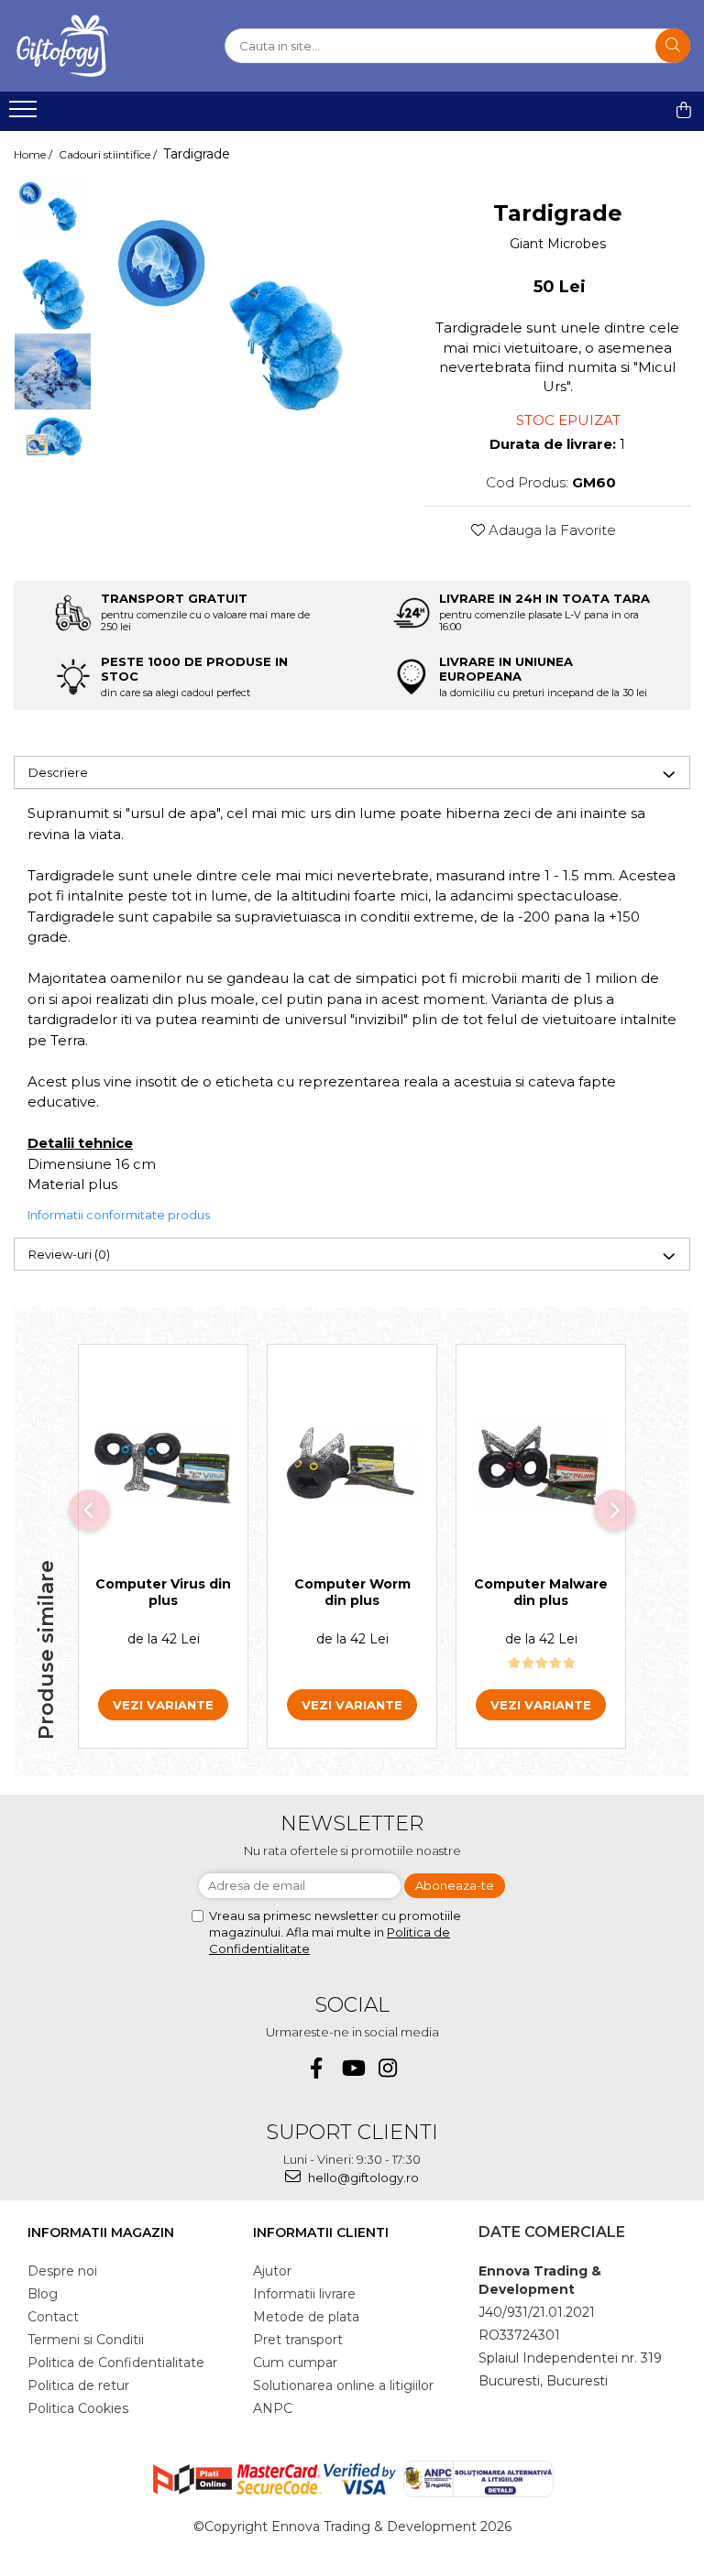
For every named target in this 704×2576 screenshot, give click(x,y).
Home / (34, 154)
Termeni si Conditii (86, 2340)
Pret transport (298, 2340)
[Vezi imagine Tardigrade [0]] (53, 209)
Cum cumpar (295, 2363)
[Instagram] (388, 2068)
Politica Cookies (78, 2408)
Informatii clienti (321, 2232)
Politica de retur (78, 2385)
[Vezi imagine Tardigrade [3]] (53, 436)
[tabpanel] (249, 325)
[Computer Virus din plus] (163, 1465)
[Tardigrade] (249, 325)
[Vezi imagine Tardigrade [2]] (53, 371)
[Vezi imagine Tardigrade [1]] (53, 294)
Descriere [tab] (58, 772)
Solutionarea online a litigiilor (343, 2385)
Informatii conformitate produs (119, 1215)
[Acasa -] (105, 46)
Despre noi (62, 2271)
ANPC (273, 2408)
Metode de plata (306, 2317)
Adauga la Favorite (550, 530)
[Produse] (25, 115)
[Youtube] (352, 2068)
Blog (43, 2294)
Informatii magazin (101, 2232)
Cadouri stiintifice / (109, 154)
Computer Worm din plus (352, 1592)
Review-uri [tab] (69, 1254)
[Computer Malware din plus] (541, 1465)
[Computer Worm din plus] (352, 1465)
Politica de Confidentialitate (116, 2363)
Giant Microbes (558, 244)
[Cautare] (673, 46)
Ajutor (272, 2271)
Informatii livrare (304, 2294)
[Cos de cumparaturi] (684, 110)
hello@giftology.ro (362, 2178)
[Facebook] (317, 2068)
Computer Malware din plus (541, 1592)
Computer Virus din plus (163, 1592)
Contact (53, 2317)
